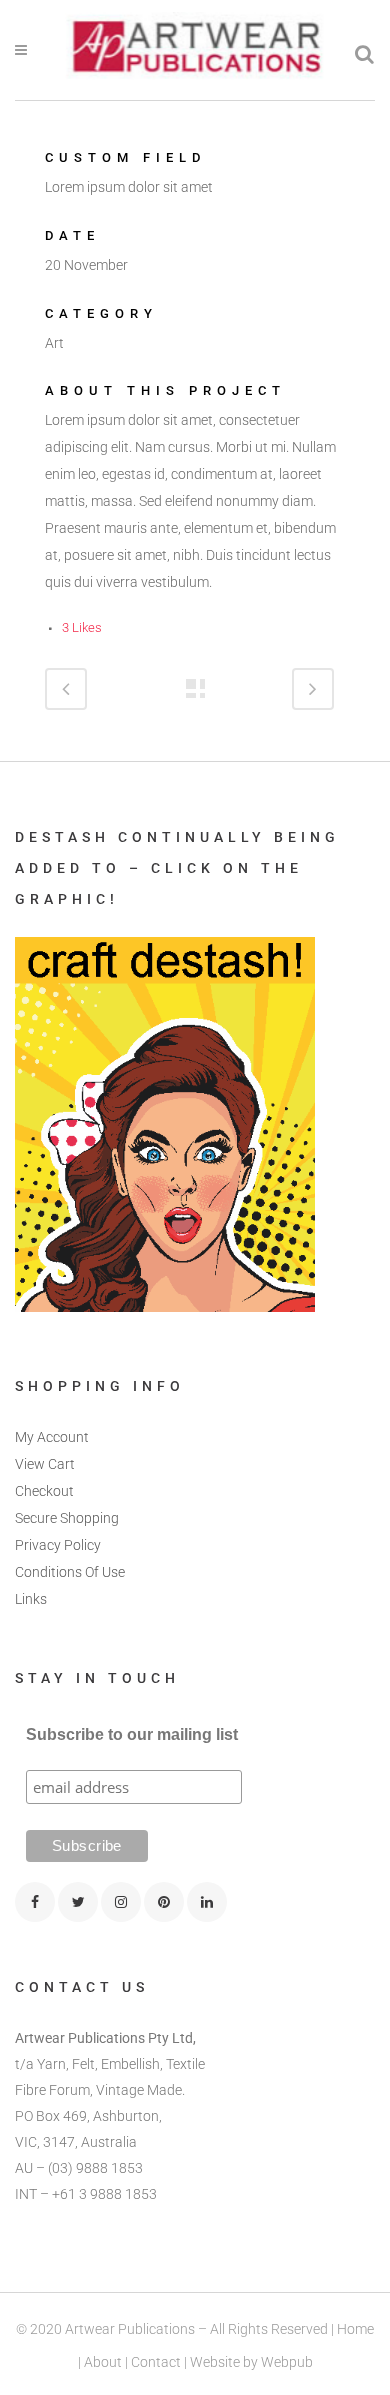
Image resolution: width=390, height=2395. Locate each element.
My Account (52, 1437)
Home (355, 2329)
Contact (156, 2362)
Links (31, 1599)
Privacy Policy (58, 1545)
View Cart (45, 1464)
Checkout (44, 1491)
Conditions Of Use (70, 1572)
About (103, 2362)
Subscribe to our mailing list (132, 1734)
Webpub (287, 2362)
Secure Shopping (67, 1518)
